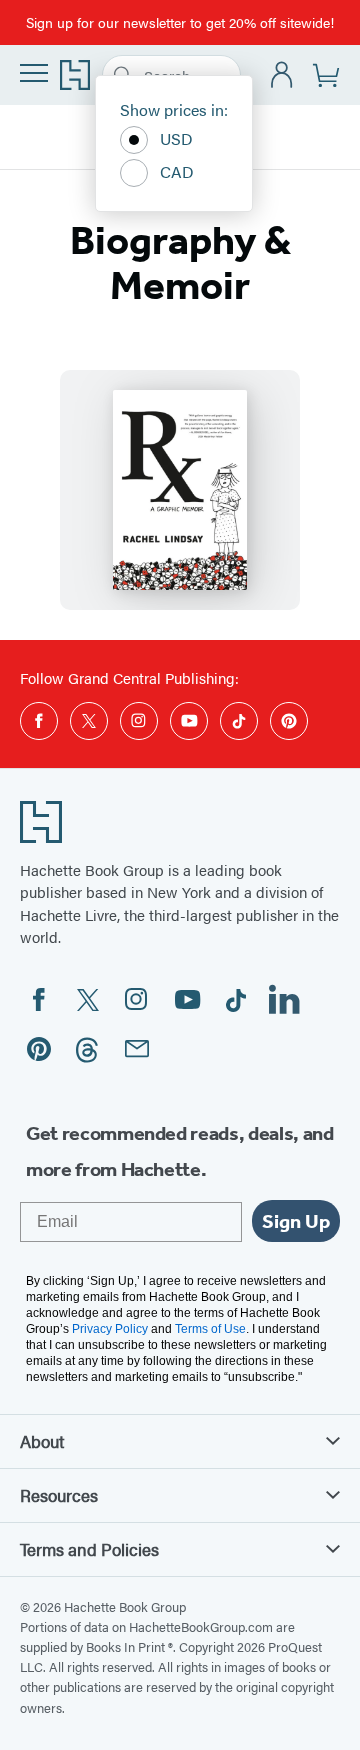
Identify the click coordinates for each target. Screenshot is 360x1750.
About (42, 1441)
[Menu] (34, 73)
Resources (59, 1495)
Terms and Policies (89, 1549)
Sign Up (296, 1221)
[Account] (282, 75)
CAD (177, 171)
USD (176, 138)
